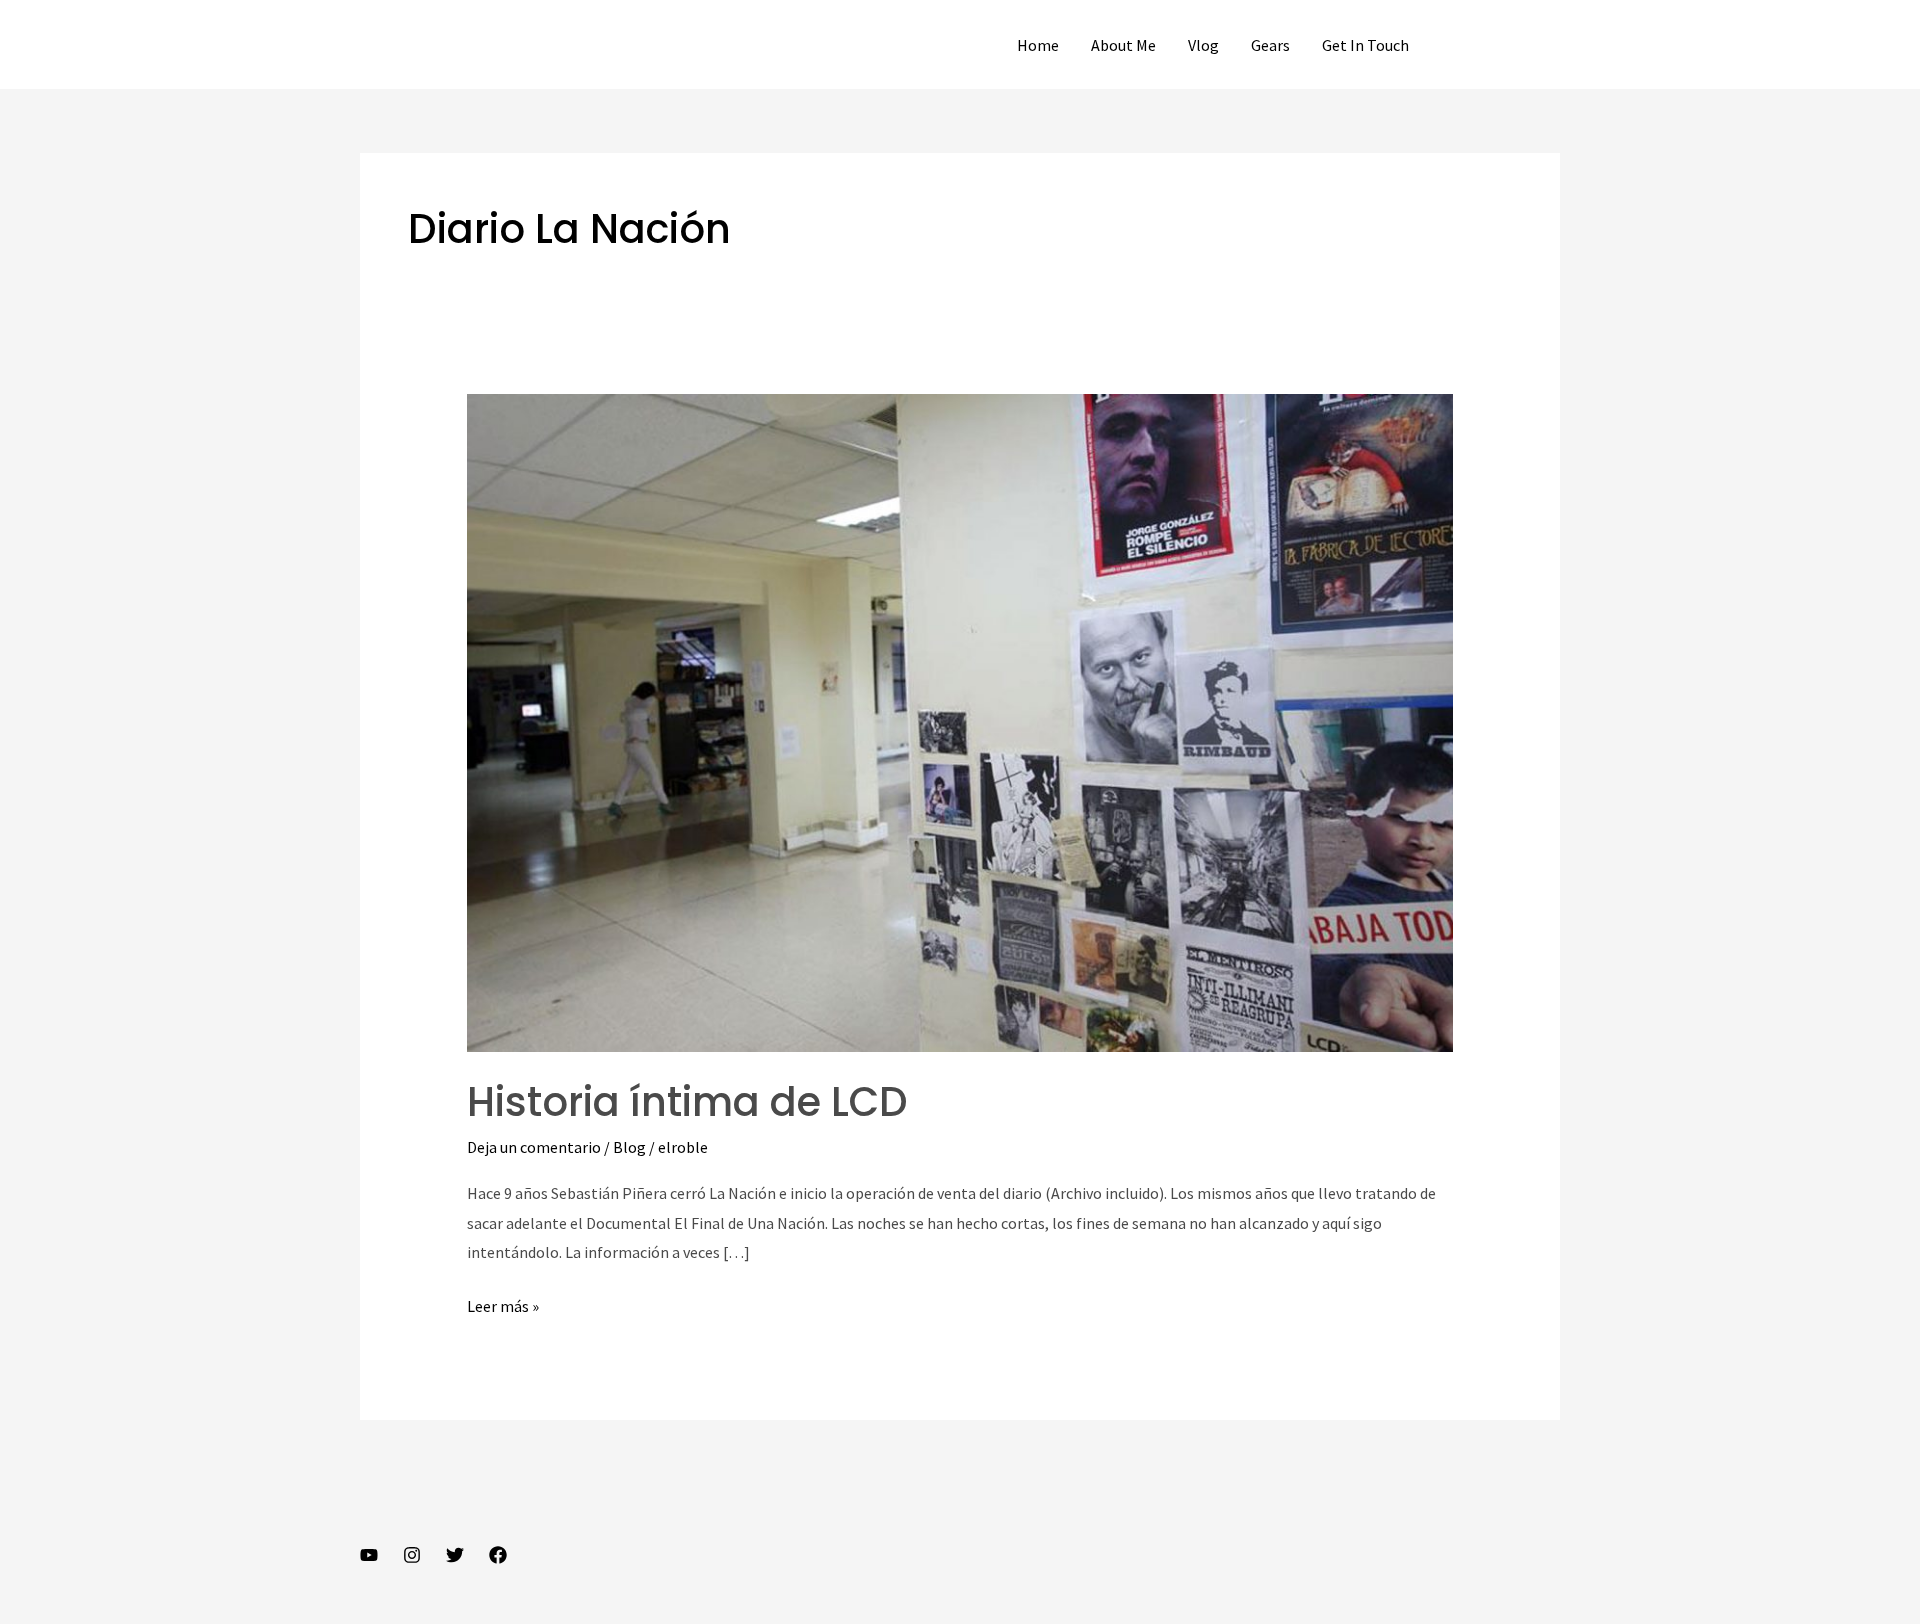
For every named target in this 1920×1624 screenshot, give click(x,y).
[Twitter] (455, 1555)
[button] (1502, 45)
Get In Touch (1365, 45)
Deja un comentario (534, 1147)
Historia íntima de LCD (687, 1102)
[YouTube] (369, 1555)
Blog (629, 1147)
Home (1038, 45)
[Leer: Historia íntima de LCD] (960, 721)
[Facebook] (498, 1555)
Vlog (1203, 45)
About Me (1123, 45)
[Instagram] (412, 1555)
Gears (1270, 45)
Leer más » (503, 1304)
